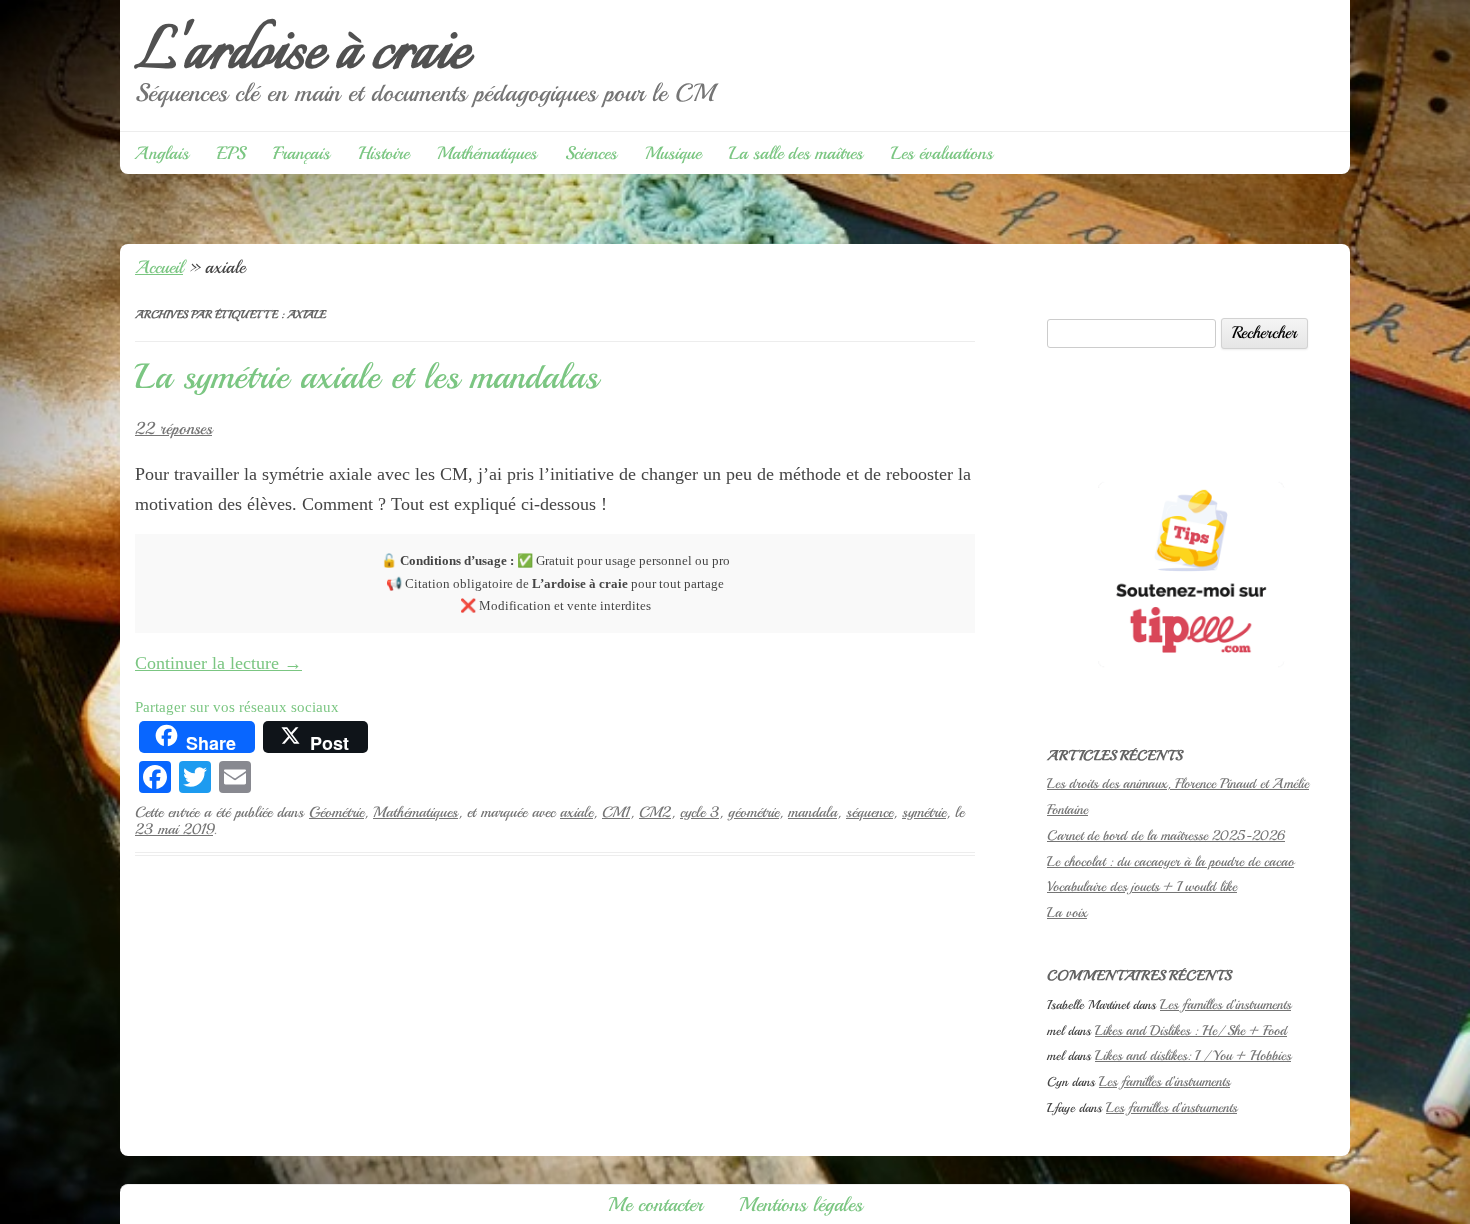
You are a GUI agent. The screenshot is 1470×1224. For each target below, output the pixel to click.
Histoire (383, 153)
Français (301, 153)
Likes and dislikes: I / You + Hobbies (1193, 1055)
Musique (673, 153)
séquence (869, 812)
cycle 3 (699, 812)
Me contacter (655, 1204)
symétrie (924, 812)
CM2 (655, 812)
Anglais (161, 153)
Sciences (591, 153)
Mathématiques (487, 153)
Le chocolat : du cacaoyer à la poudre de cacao (1170, 861)
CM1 (616, 812)
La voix (1067, 912)
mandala (812, 812)
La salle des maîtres (796, 153)
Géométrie (336, 812)
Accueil (159, 267)
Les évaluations (942, 153)
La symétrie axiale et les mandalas (366, 377)
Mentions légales (801, 1204)
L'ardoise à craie (302, 53)
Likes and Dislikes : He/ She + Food (1191, 1030)
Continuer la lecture (218, 663)
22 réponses (173, 428)
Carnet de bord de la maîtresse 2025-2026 (1166, 835)
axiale (576, 812)
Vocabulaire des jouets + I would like (1142, 886)
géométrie (753, 812)
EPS (231, 153)
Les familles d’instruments (1225, 1004)
